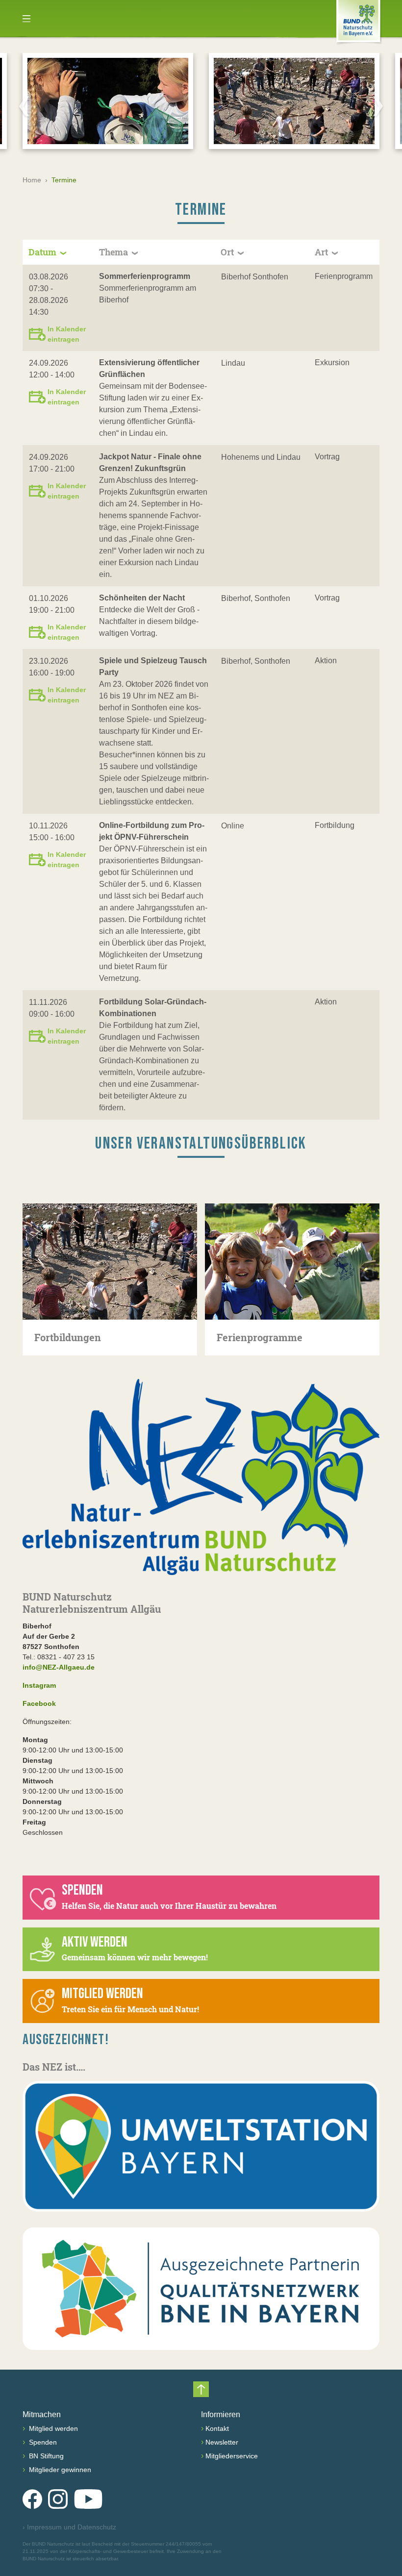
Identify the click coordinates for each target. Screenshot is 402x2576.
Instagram (39, 1685)
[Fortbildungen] (110, 1262)
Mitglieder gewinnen (59, 2470)
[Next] (378, 106)
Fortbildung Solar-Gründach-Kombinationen (153, 1008)
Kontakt (217, 2428)
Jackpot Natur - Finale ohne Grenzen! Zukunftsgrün (150, 463)
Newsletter (222, 2442)
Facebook (39, 1703)
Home (32, 180)
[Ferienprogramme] (292, 1262)
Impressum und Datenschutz (69, 2527)
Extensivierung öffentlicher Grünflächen (149, 368)
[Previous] (24, 106)
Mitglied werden (52, 2428)
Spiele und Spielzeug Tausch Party (153, 666)
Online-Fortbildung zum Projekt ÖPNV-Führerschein (152, 831)
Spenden (42, 2442)
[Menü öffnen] (26, 19)
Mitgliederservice (232, 2456)
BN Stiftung (45, 2456)
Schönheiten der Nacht (142, 598)
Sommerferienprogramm (145, 276)
